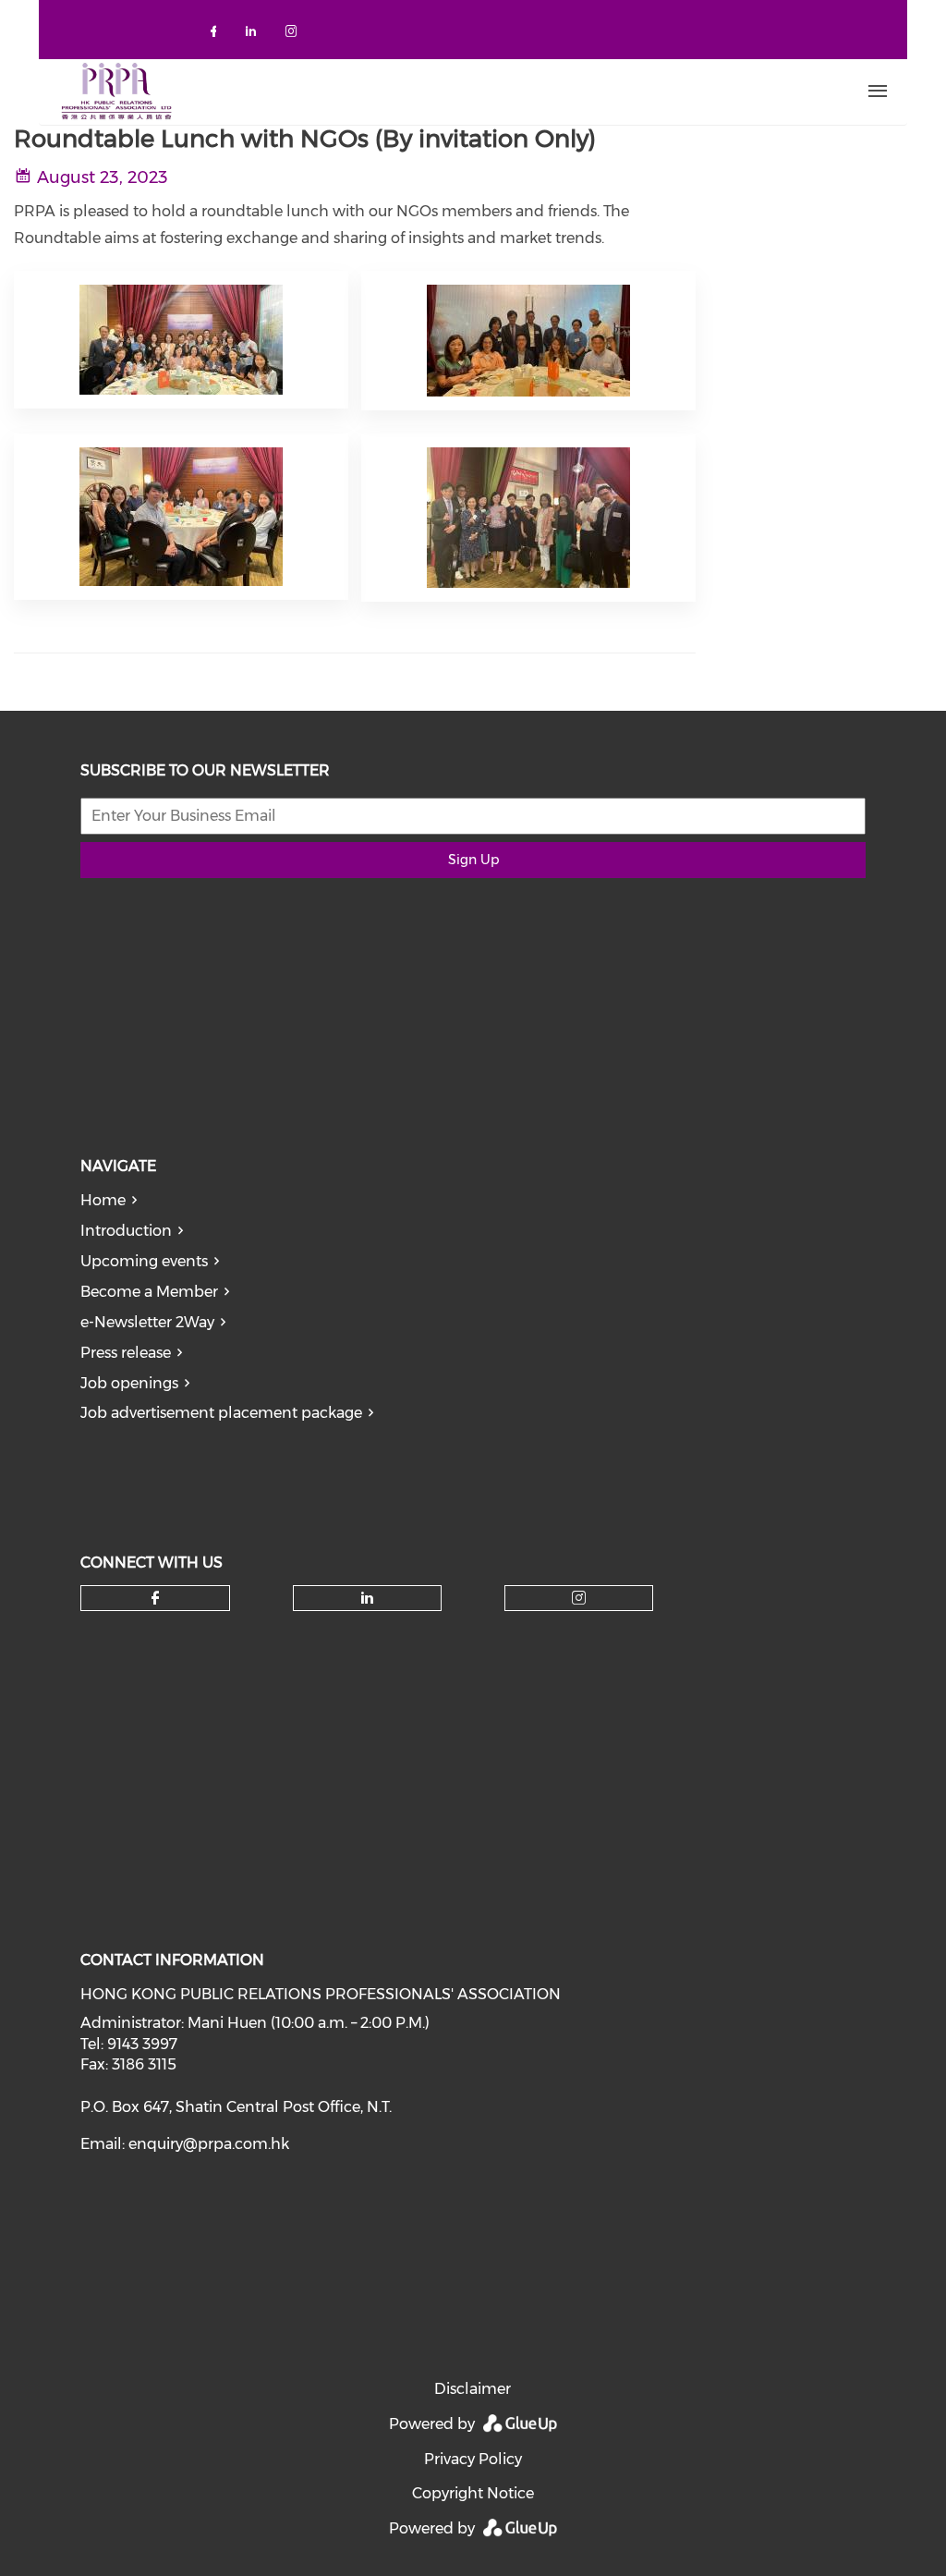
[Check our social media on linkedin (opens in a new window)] (256, 35)
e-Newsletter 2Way (147, 1322)
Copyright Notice (473, 2493)
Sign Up (473, 860)
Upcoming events (144, 1261)
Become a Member (149, 1292)
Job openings (129, 1383)
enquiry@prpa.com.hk (209, 2144)
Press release (126, 1353)
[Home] (389, 92)
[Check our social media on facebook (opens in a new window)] (217, 35)
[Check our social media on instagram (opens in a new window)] (295, 35)
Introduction (126, 1231)
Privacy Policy (473, 2459)
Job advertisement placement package (221, 1413)
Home (103, 1200)
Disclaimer (473, 2389)
